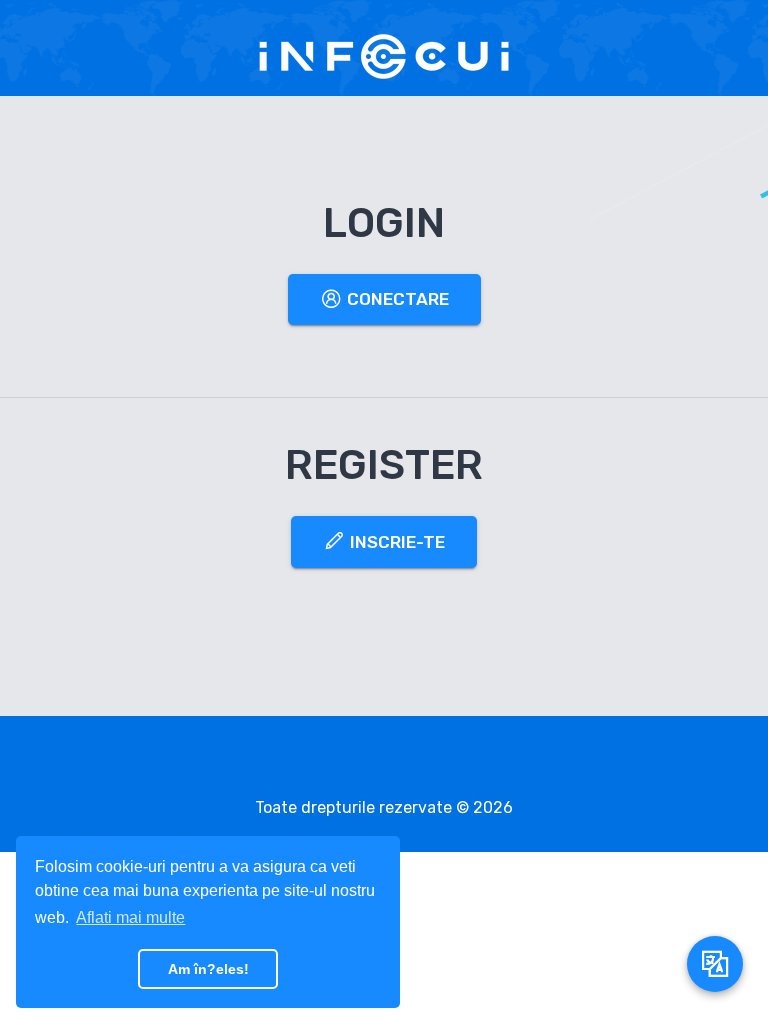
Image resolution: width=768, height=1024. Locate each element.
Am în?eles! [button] (208, 969)
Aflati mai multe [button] (130, 917)
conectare (396, 299)
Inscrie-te (395, 542)
